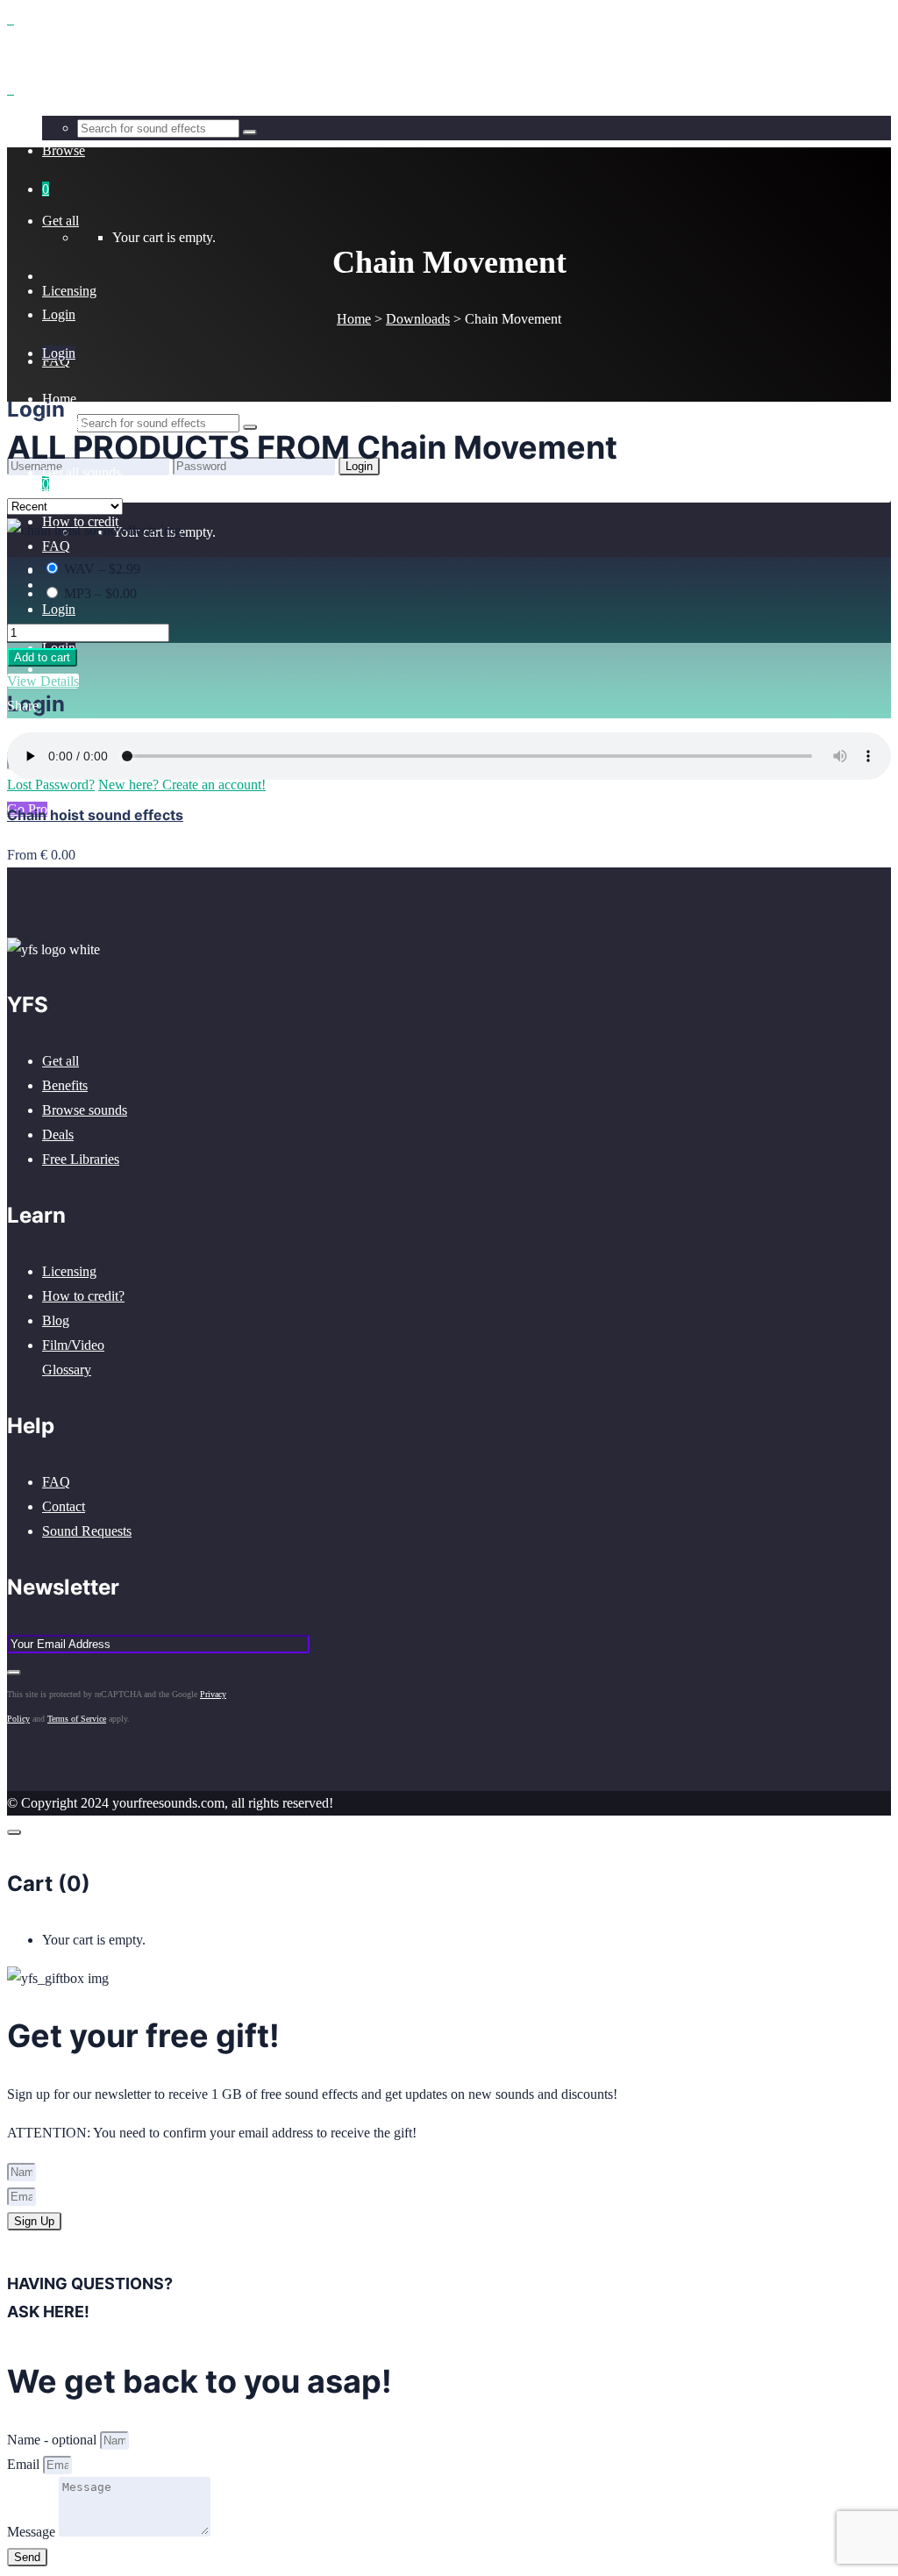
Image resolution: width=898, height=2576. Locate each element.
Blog (56, 1320)
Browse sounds (85, 1110)
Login (59, 609)
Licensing (69, 1271)
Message (33, 2532)
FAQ (56, 1482)
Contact (64, 1506)
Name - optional (53, 2440)
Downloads (418, 319)
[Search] (250, 427)
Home (354, 319)
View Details (43, 681)
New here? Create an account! (182, 490)
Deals (58, 1135)
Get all (61, 1061)
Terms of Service (77, 1719)
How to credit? (83, 1296)
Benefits (65, 1085)
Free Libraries (81, 1159)
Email (25, 2464)
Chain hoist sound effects (95, 815)
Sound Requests (87, 1531)
